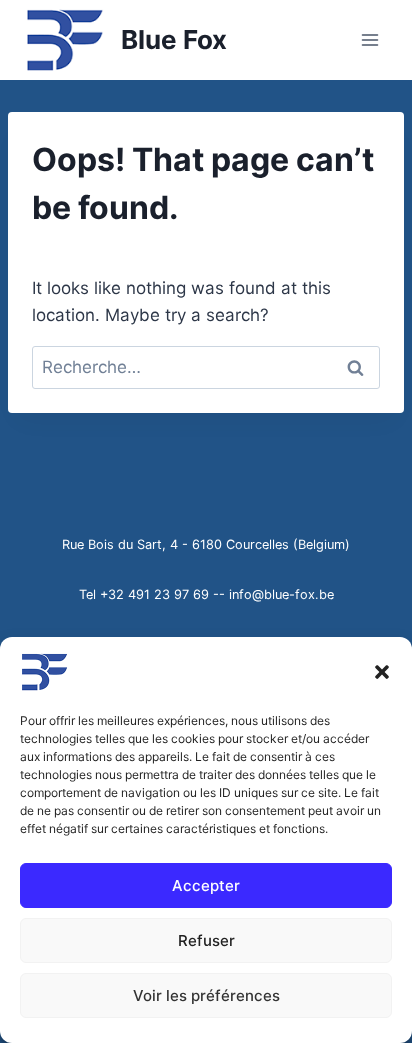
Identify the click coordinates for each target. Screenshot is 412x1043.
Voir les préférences (206, 995)
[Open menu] (369, 39)
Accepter (206, 885)
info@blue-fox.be (281, 594)
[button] (382, 672)
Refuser (206, 940)
